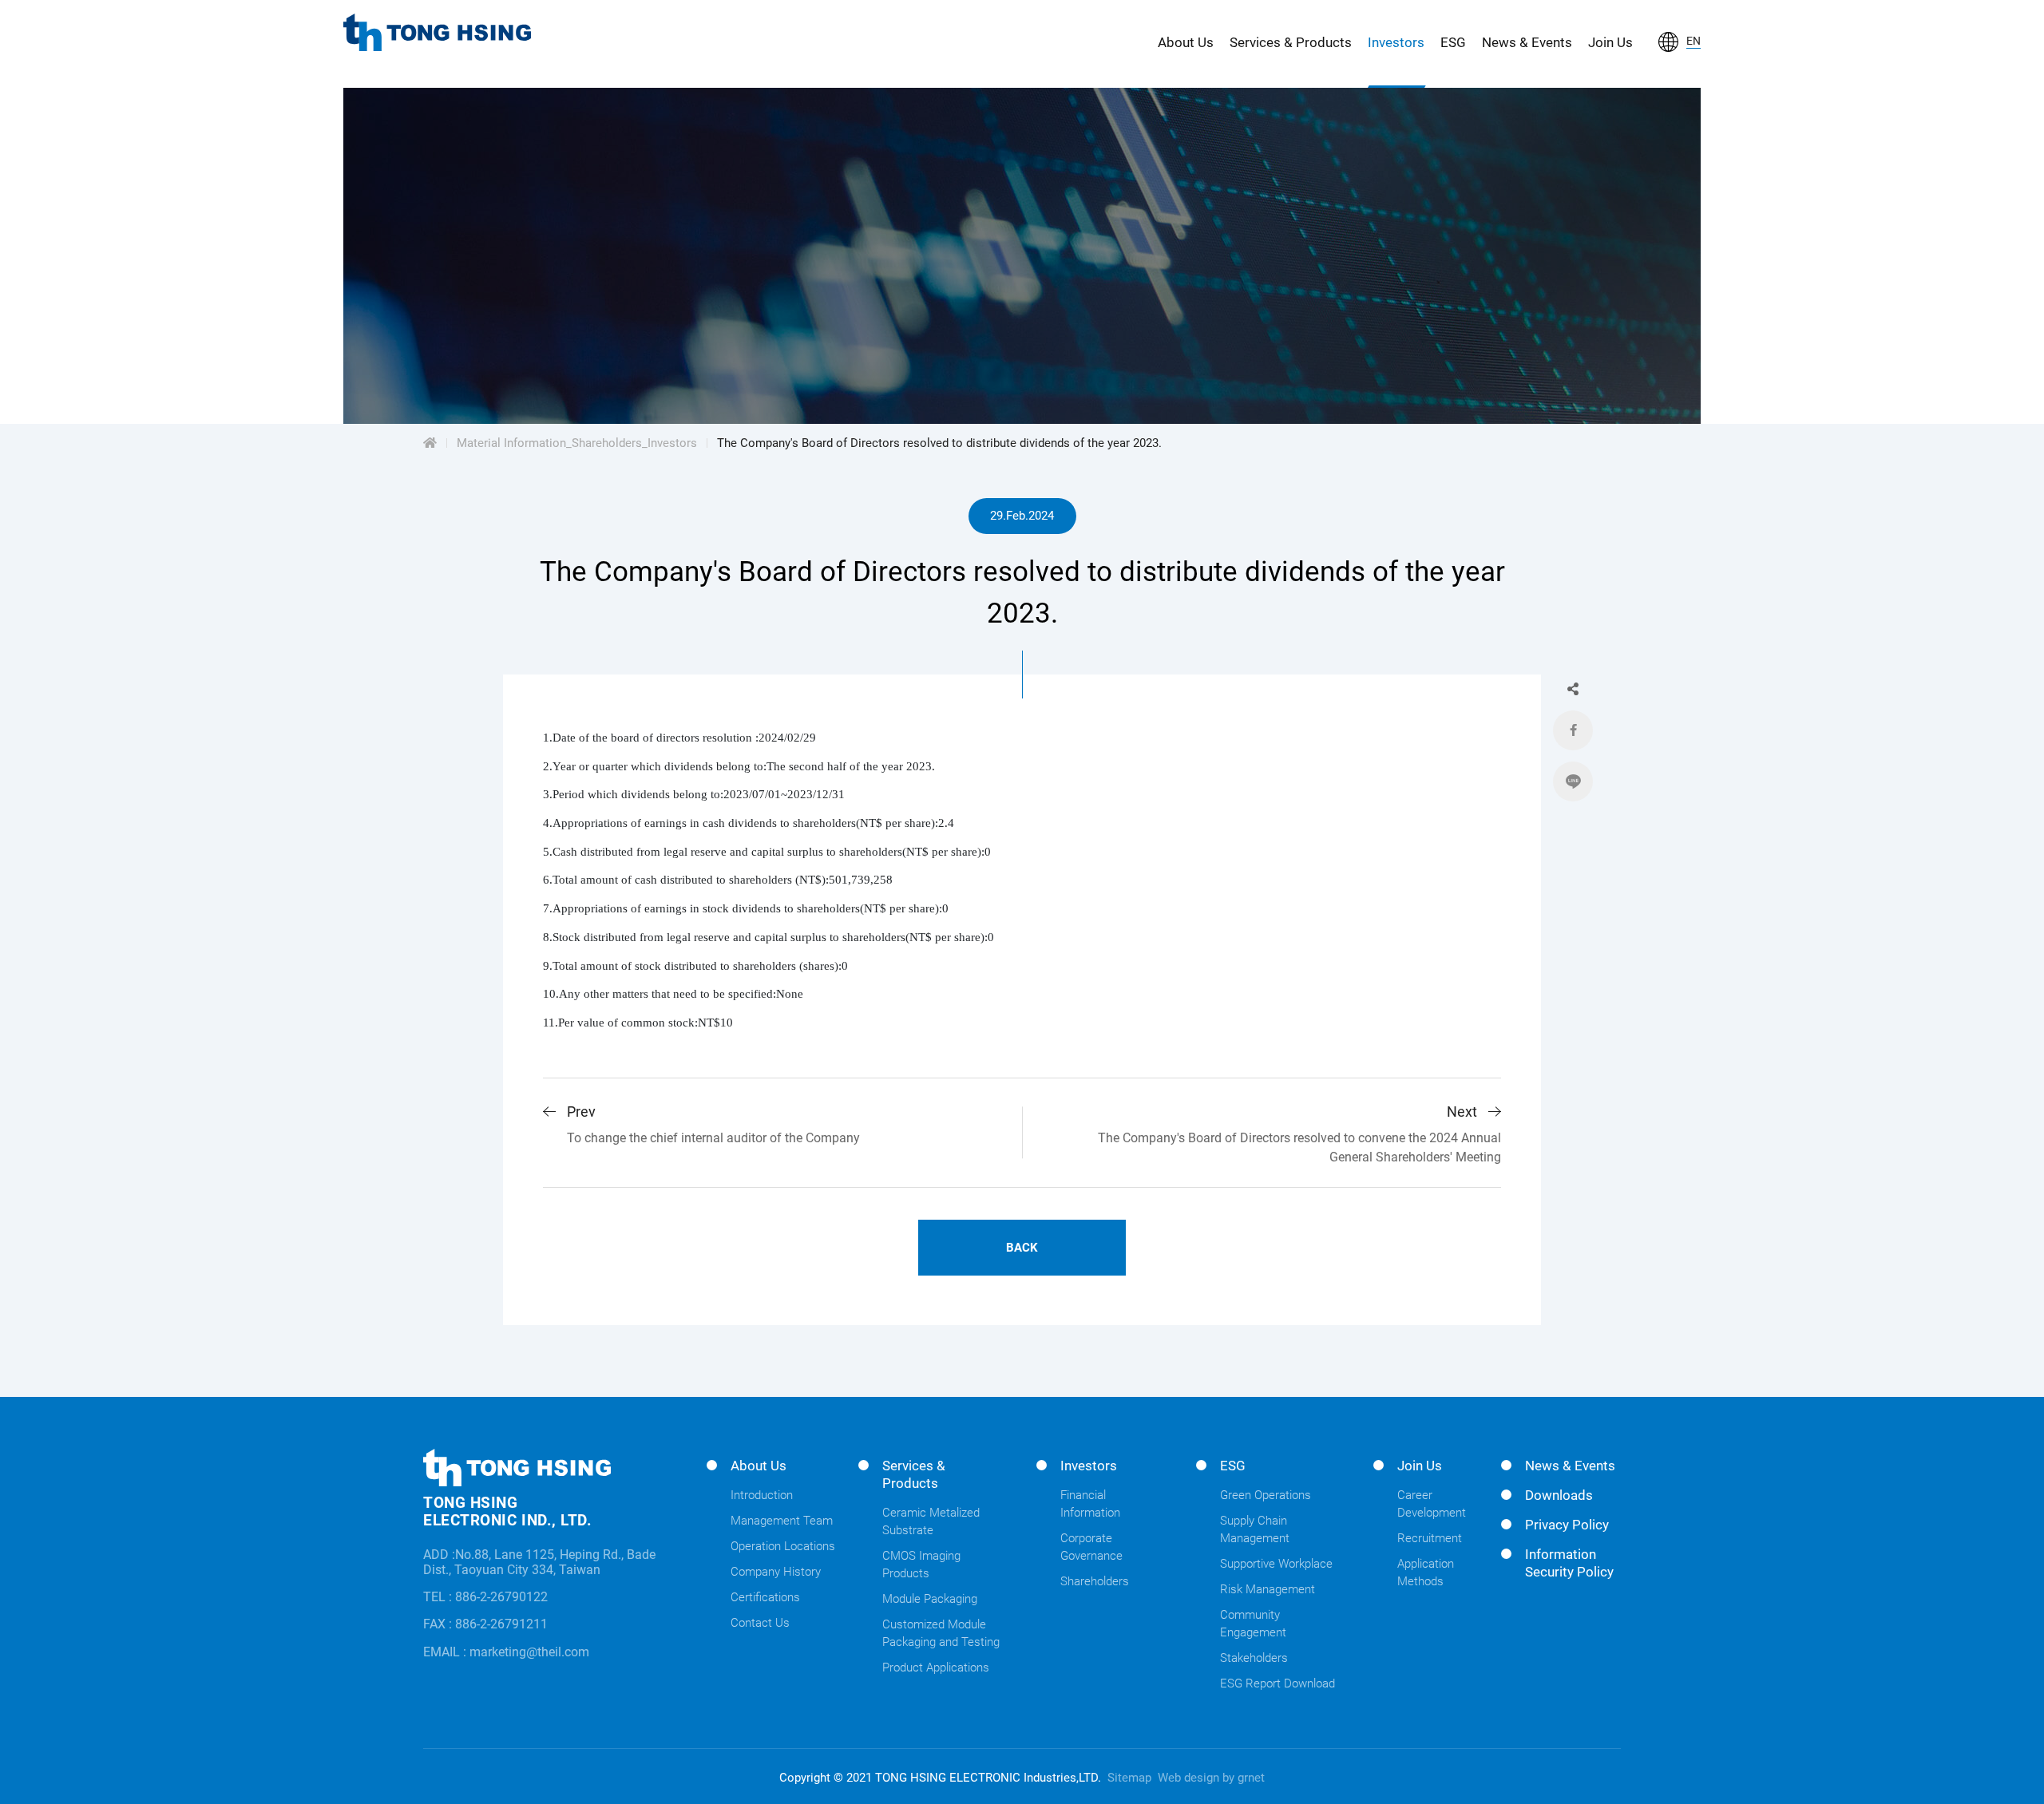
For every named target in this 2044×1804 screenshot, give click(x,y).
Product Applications (936, 1668)
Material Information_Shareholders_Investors (577, 443)
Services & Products (1291, 42)
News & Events (1527, 42)
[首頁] (430, 443)
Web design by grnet (1211, 1778)
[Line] (1573, 781)
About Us (1186, 42)
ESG (1453, 42)
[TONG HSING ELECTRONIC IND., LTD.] (437, 32)
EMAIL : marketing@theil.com (506, 1652)
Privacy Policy (1567, 1525)
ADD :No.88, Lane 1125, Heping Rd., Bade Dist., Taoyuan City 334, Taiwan (539, 1562)
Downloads (1559, 1495)
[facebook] (1573, 730)
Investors (1396, 42)
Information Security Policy (1569, 1563)
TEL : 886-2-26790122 (485, 1597)
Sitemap (1129, 1778)
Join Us (1610, 42)
